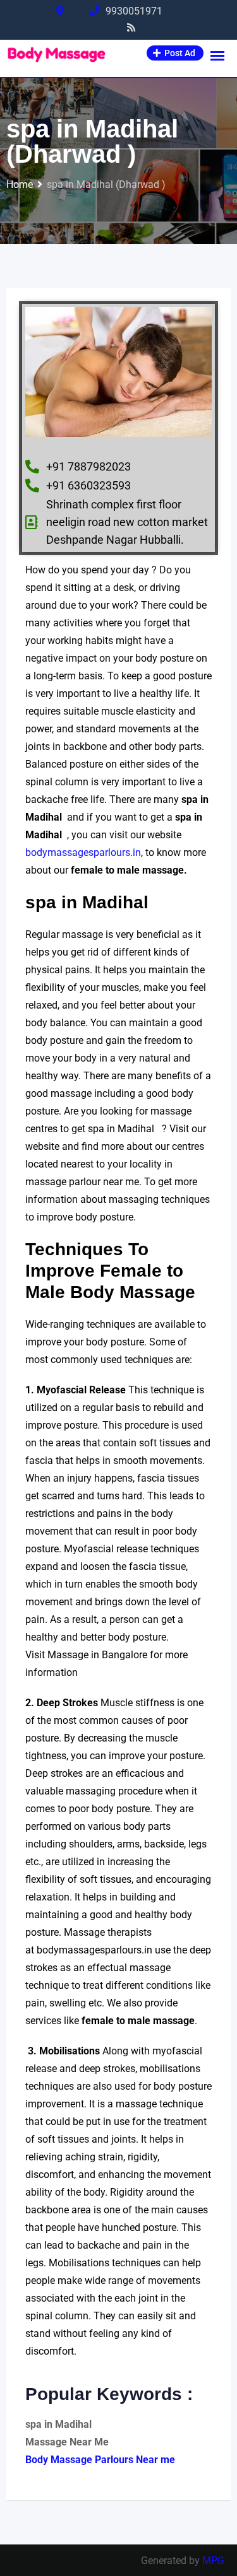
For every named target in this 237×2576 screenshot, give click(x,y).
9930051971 (134, 11)
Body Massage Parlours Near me (100, 2460)
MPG (213, 2561)
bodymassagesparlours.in (83, 852)
